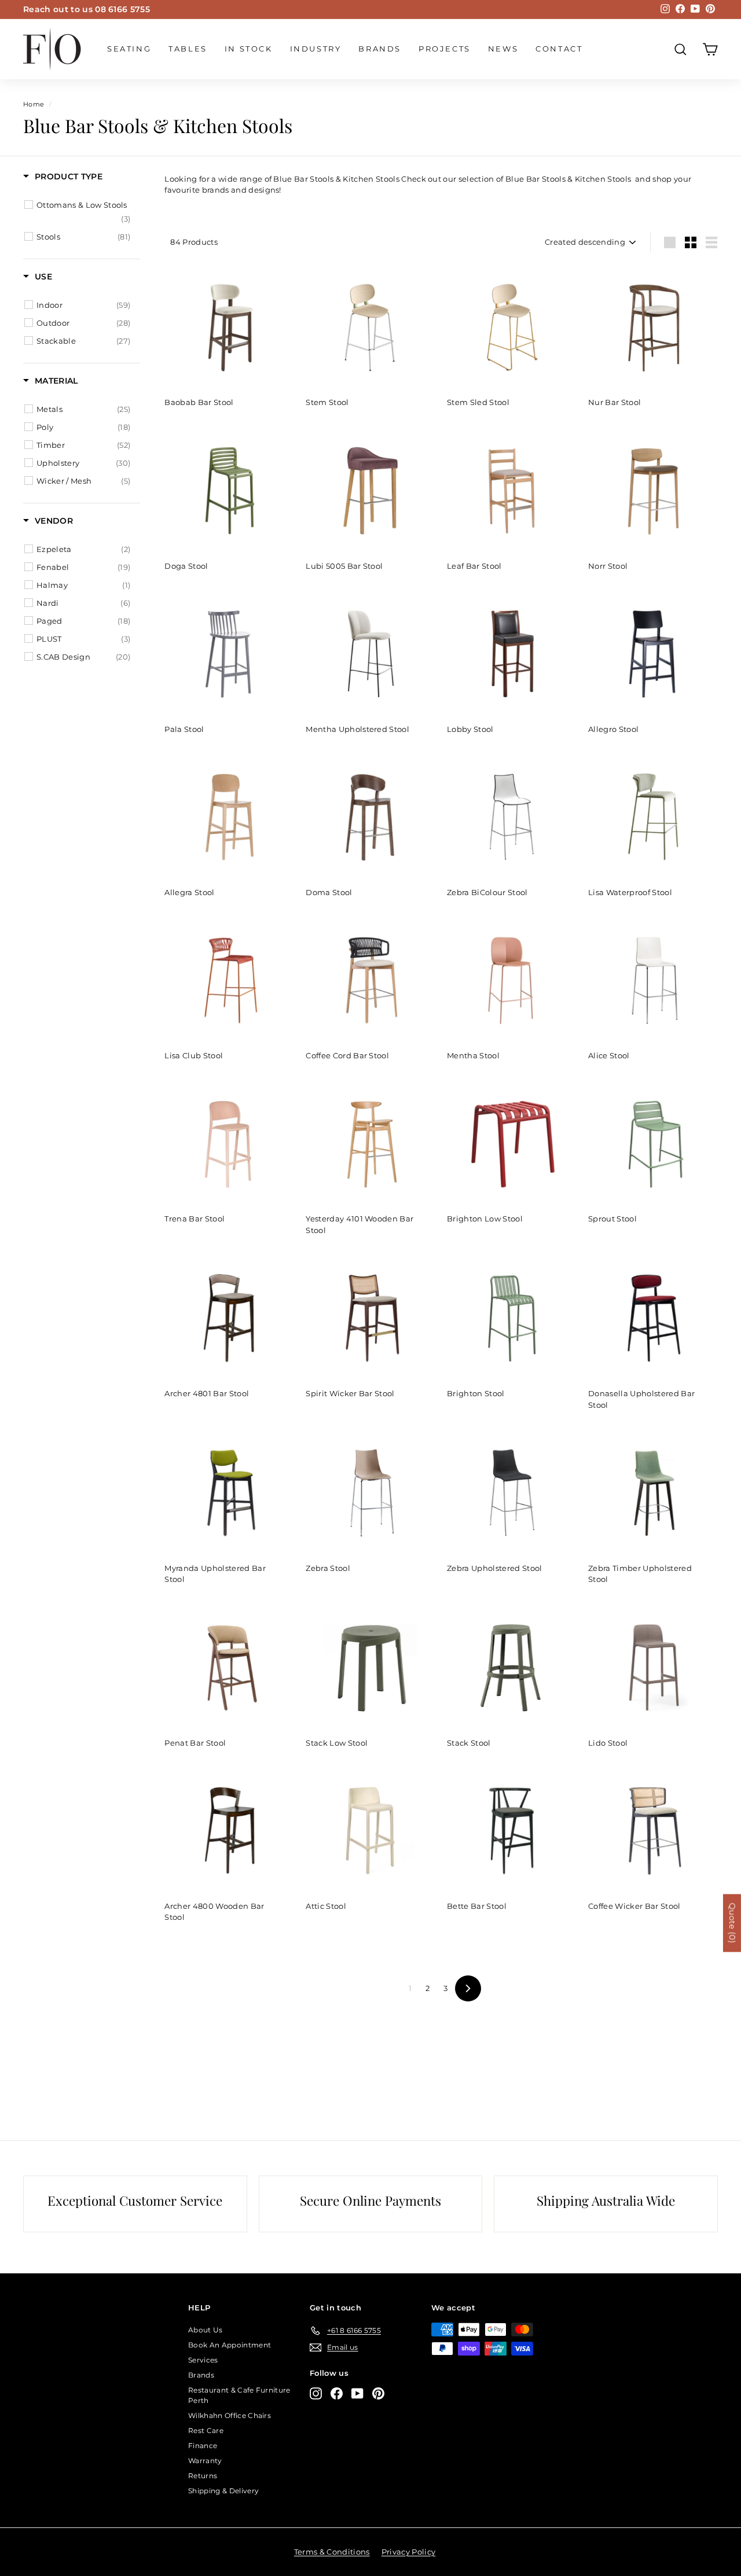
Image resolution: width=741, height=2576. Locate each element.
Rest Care (206, 2430)
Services (203, 2360)
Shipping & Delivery (223, 2491)
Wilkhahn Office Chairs (230, 2415)
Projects (445, 49)
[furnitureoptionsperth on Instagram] (316, 2393)
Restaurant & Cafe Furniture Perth (239, 2395)
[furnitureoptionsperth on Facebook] (337, 2393)
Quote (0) (732, 1923)
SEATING (129, 49)
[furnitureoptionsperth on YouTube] (357, 2393)
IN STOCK (249, 49)
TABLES (188, 49)
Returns (203, 2476)
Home (34, 104)
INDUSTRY (316, 49)
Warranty (205, 2461)
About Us (206, 2330)
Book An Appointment (230, 2345)
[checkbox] (83, 212)
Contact (559, 49)
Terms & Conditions (332, 2552)
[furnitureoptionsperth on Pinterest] (378, 2393)
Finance (203, 2446)
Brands (380, 49)
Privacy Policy (409, 2552)
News (503, 49)
